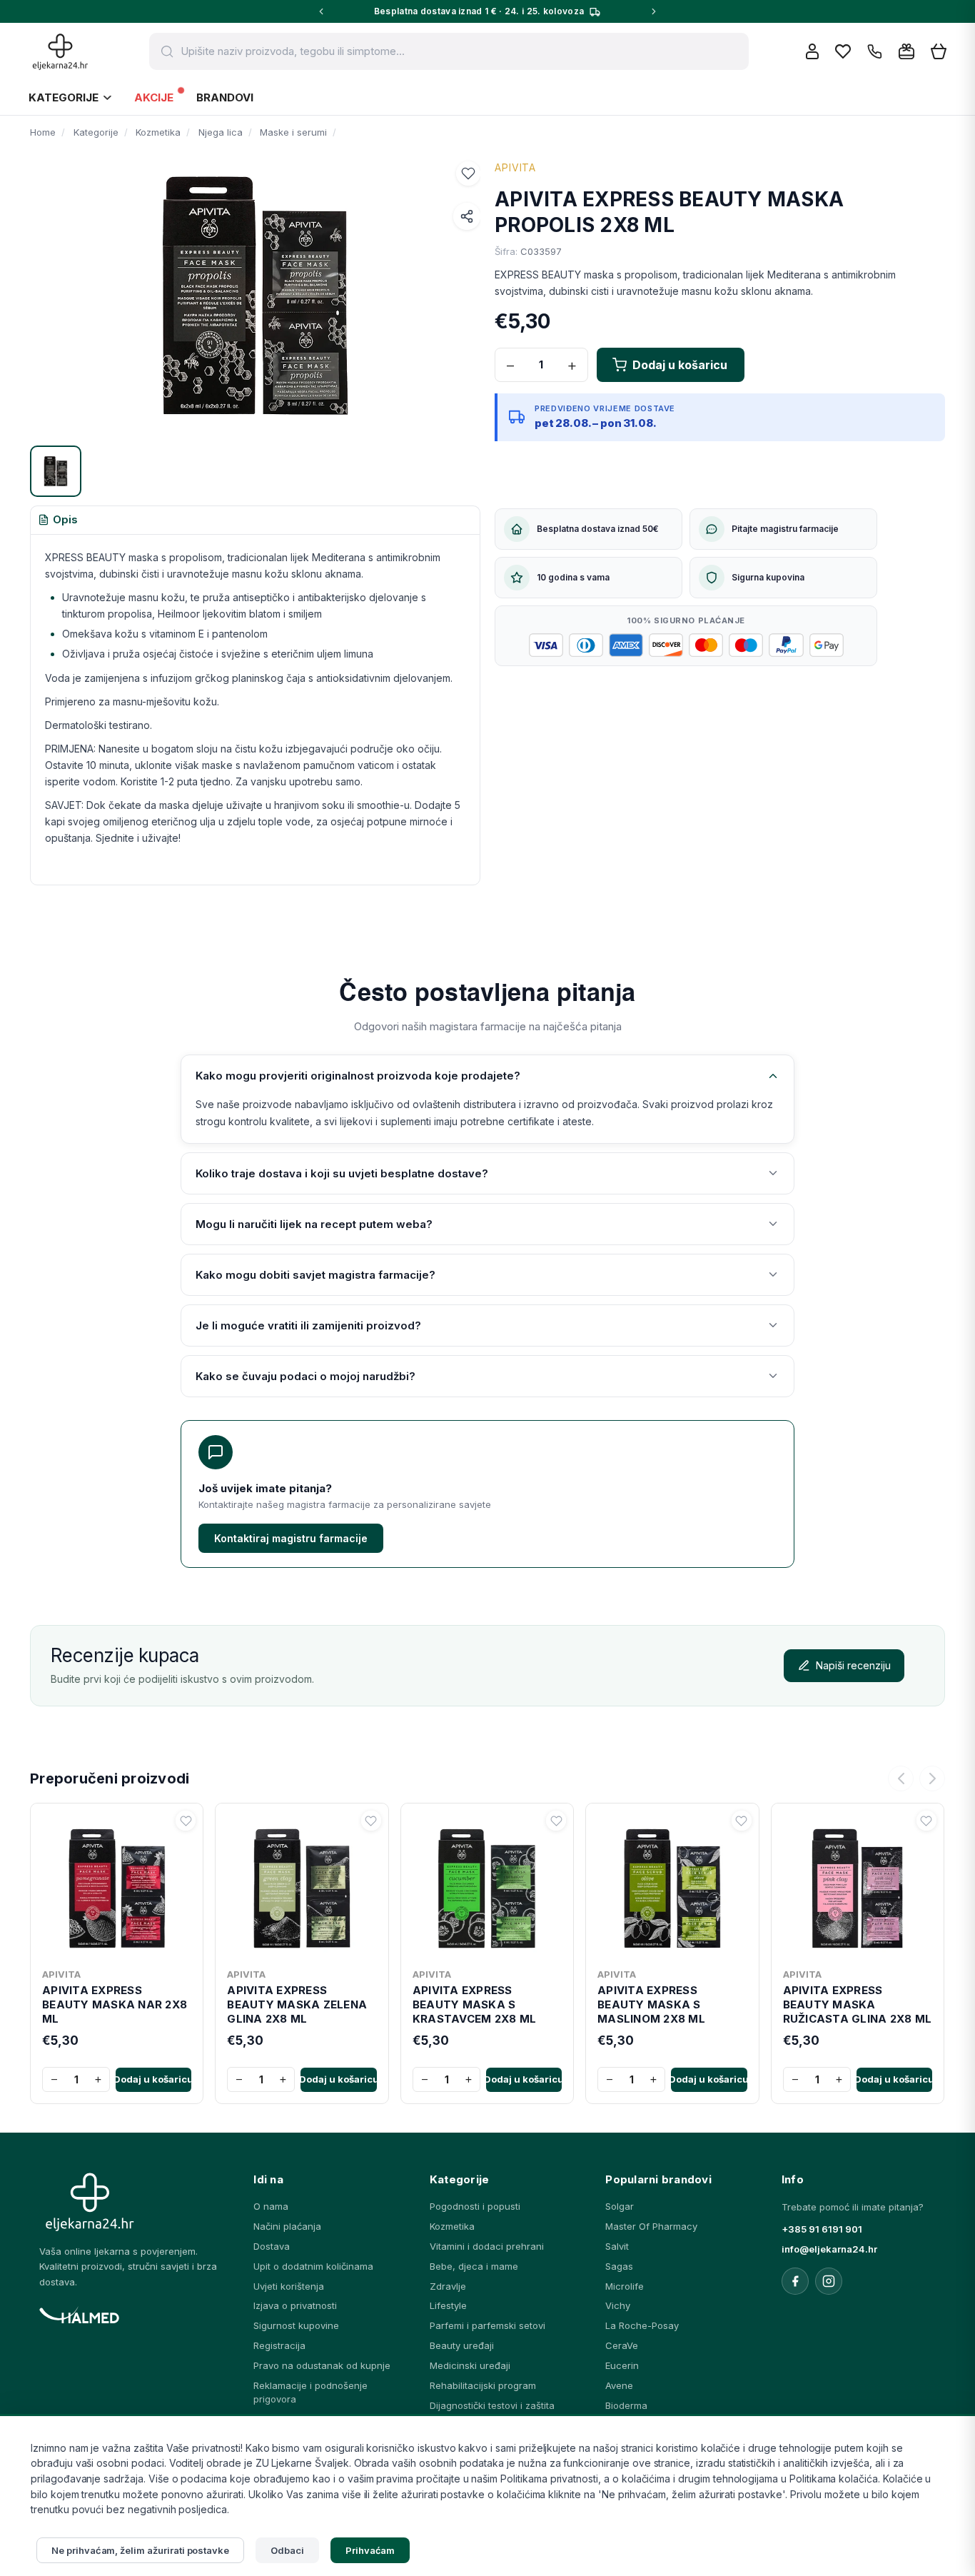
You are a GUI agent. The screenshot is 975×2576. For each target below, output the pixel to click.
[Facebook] (795, 2281)
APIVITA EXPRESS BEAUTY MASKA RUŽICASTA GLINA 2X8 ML (858, 2005)
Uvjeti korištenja (289, 2286)
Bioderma (626, 2405)
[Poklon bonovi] (906, 51)
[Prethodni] (901, 1778)
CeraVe (622, 2345)
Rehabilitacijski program (483, 2385)
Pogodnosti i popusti (475, 2206)
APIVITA (515, 167)
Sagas (619, 2266)
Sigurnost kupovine (296, 2325)
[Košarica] (939, 52)
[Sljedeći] (932, 1778)
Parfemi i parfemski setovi (487, 2325)
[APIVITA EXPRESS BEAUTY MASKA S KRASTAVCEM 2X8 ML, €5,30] (487, 1886)
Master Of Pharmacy (651, 2226)
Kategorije (64, 97)
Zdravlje (448, 2286)
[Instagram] (829, 2281)
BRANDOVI (225, 97)
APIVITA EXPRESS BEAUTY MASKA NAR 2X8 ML (115, 2005)
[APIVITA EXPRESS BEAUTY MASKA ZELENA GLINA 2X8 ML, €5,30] (302, 1886)
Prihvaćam (370, 2550)
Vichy (618, 2305)
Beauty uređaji (462, 2345)
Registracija (279, 2345)
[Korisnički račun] (812, 51)
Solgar (620, 2206)
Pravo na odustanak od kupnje (322, 2365)
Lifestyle (448, 2305)
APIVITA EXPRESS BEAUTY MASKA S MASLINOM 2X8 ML (651, 2005)
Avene (619, 2385)
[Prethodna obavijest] (321, 11)
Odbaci (287, 2550)
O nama (271, 2206)
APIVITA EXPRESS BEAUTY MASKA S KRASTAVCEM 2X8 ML (474, 2005)
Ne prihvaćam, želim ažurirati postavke (140, 2550)
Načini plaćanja (287, 2226)
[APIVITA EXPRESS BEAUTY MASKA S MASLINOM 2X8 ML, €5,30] (672, 1886)
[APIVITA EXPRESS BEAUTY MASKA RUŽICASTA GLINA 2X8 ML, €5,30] (858, 1886)
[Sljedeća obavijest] (654, 11)
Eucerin (622, 2365)
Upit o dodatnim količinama (313, 2266)
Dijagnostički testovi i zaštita (492, 2405)
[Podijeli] (467, 216)
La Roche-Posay (642, 2325)
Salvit (617, 2246)
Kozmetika (452, 2226)
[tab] (58, 520)
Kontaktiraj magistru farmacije (291, 1538)
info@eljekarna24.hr (829, 2249)
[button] (468, 173)
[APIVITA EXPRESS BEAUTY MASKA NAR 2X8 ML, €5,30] (117, 1886)
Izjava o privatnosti (295, 2305)
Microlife (625, 2286)
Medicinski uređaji (470, 2365)
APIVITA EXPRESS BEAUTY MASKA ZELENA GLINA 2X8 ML (297, 2005)
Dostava (272, 2246)
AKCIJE (154, 97)
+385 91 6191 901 (822, 2229)
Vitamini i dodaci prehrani (487, 2246)
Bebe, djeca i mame (474, 2266)
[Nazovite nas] (875, 52)
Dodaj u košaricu (153, 2079)
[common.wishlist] (843, 51)
